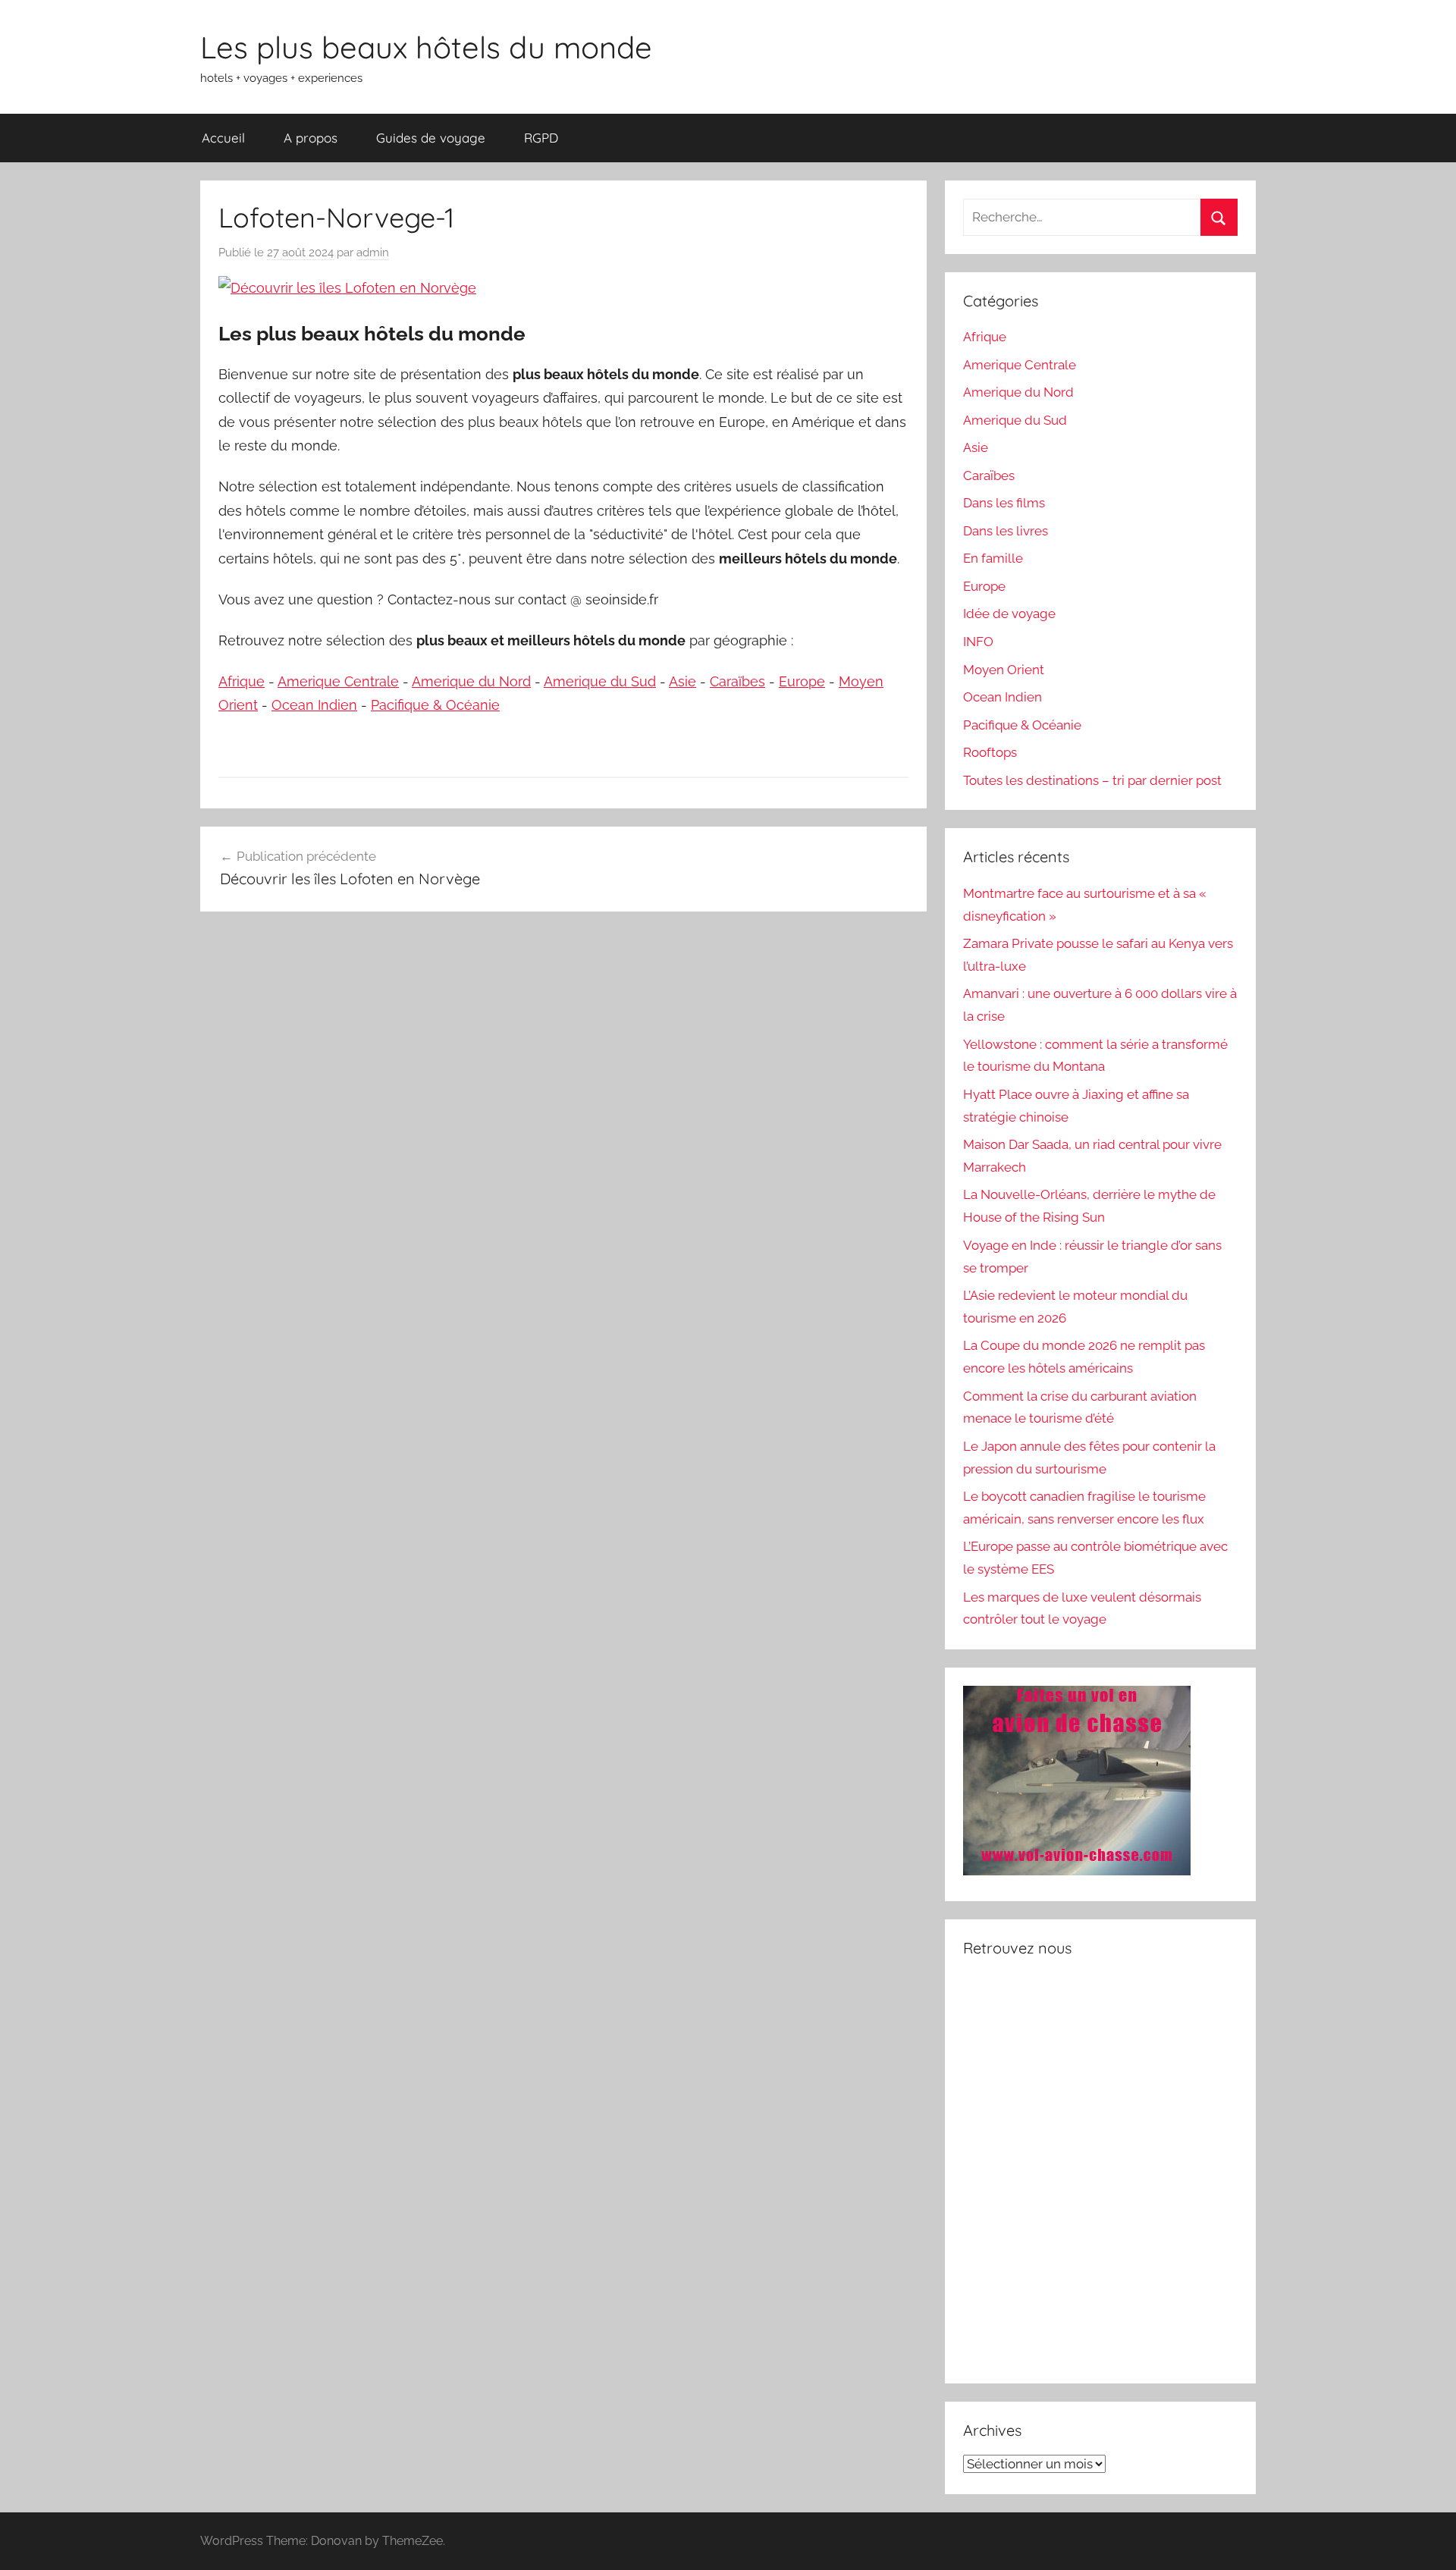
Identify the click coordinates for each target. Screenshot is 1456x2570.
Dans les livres (1006, 531)
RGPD (541, 138)
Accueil (223, 138)
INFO (978, 642)
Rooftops (990, 752)
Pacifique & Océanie (435, 705)
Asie (682, 681)
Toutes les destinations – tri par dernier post (1092, 780)
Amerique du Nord (471, 681)
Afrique (242, 681)
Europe (802, 681)
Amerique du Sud (600, 681)
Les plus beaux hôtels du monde (426, 47)
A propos (311, 138)
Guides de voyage (431, 138)
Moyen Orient (1004, 670)
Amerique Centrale (338, 681)
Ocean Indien (314, 705)
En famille (993, 558)
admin (373, 253)
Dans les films (1004, 503)
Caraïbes (737, 681)
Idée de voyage (1009, 613)
